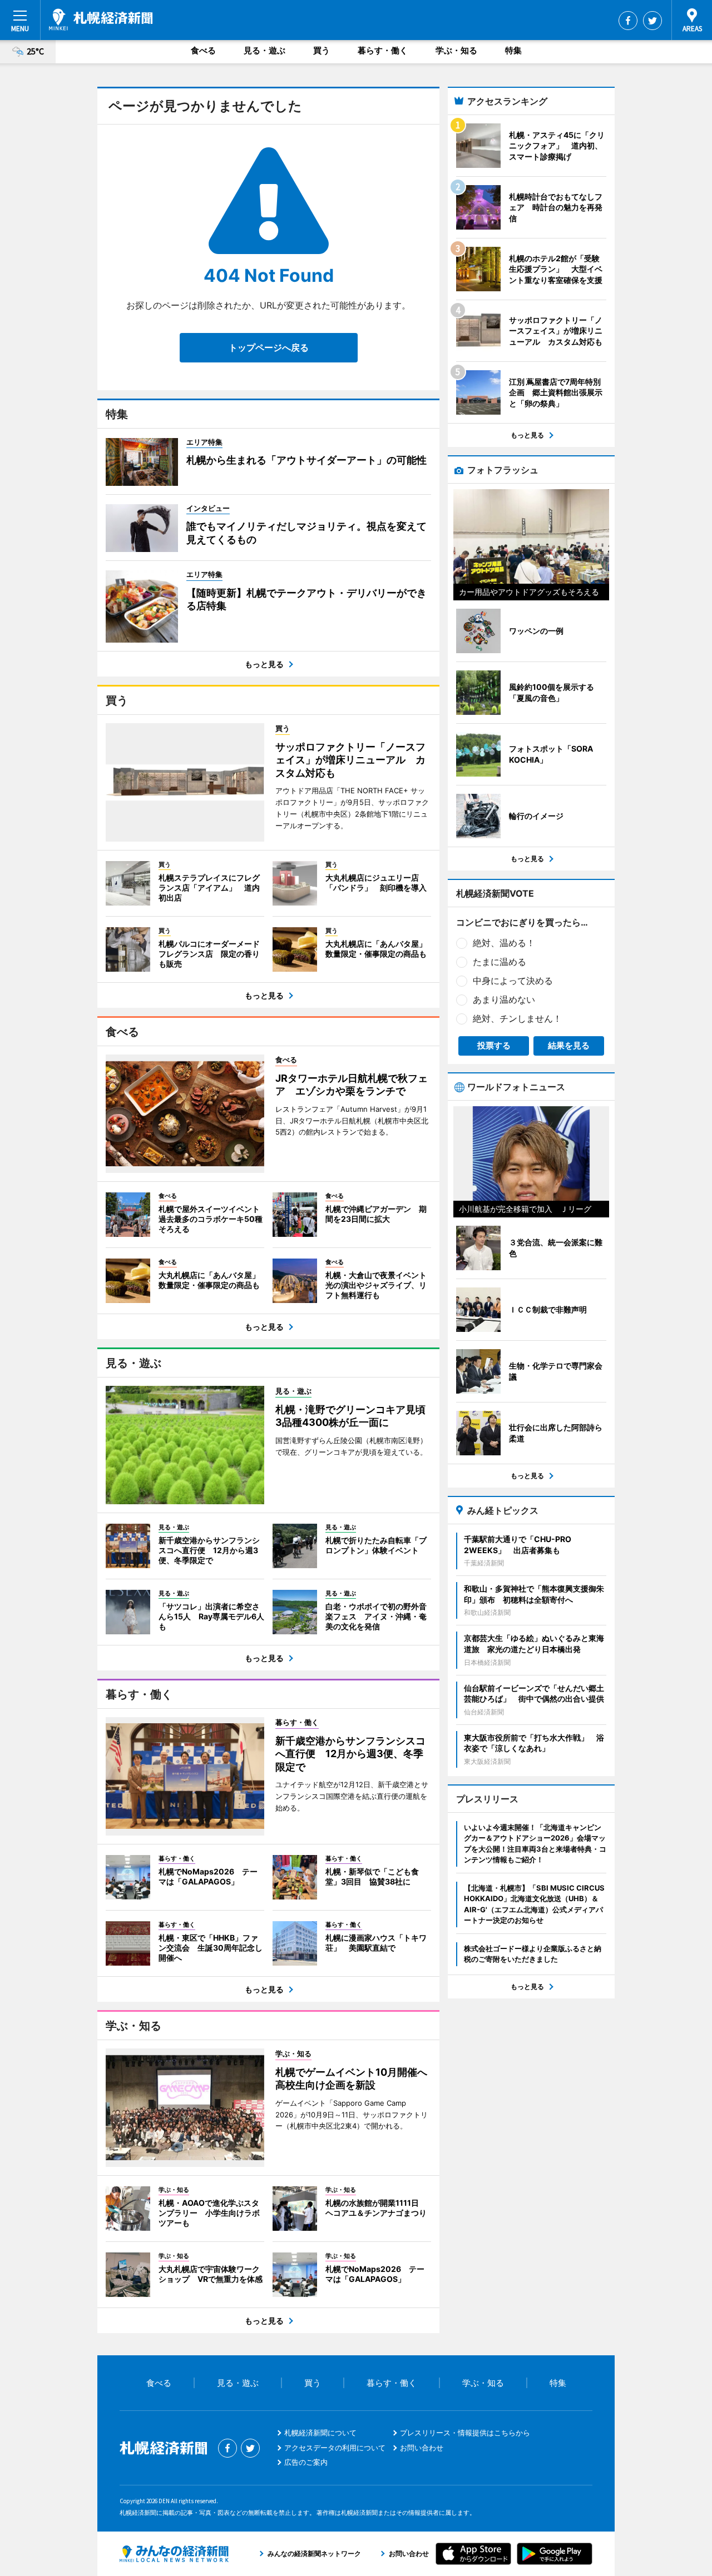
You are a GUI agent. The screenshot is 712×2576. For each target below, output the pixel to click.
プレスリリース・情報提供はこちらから (465, 2433)
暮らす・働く (383, 50)
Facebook (628, 21)
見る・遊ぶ (264, 50)
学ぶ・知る (456, 50)
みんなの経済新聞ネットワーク (174, 2554)
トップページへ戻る (269, 347)
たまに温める (500, 962)
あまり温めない (504, 999)
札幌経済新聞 (101, 19)
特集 (513, 50)
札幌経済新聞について (320, 2433)
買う (322, 50)
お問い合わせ (422, 2448)
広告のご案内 (306, 2462)
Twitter (652, 21)
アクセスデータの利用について (335, 2448)
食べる (203, 50)
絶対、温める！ (504, 943)
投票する (494, 1045)
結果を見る (569, 1045)
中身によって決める (513, 981)
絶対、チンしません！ (517, 1018)
